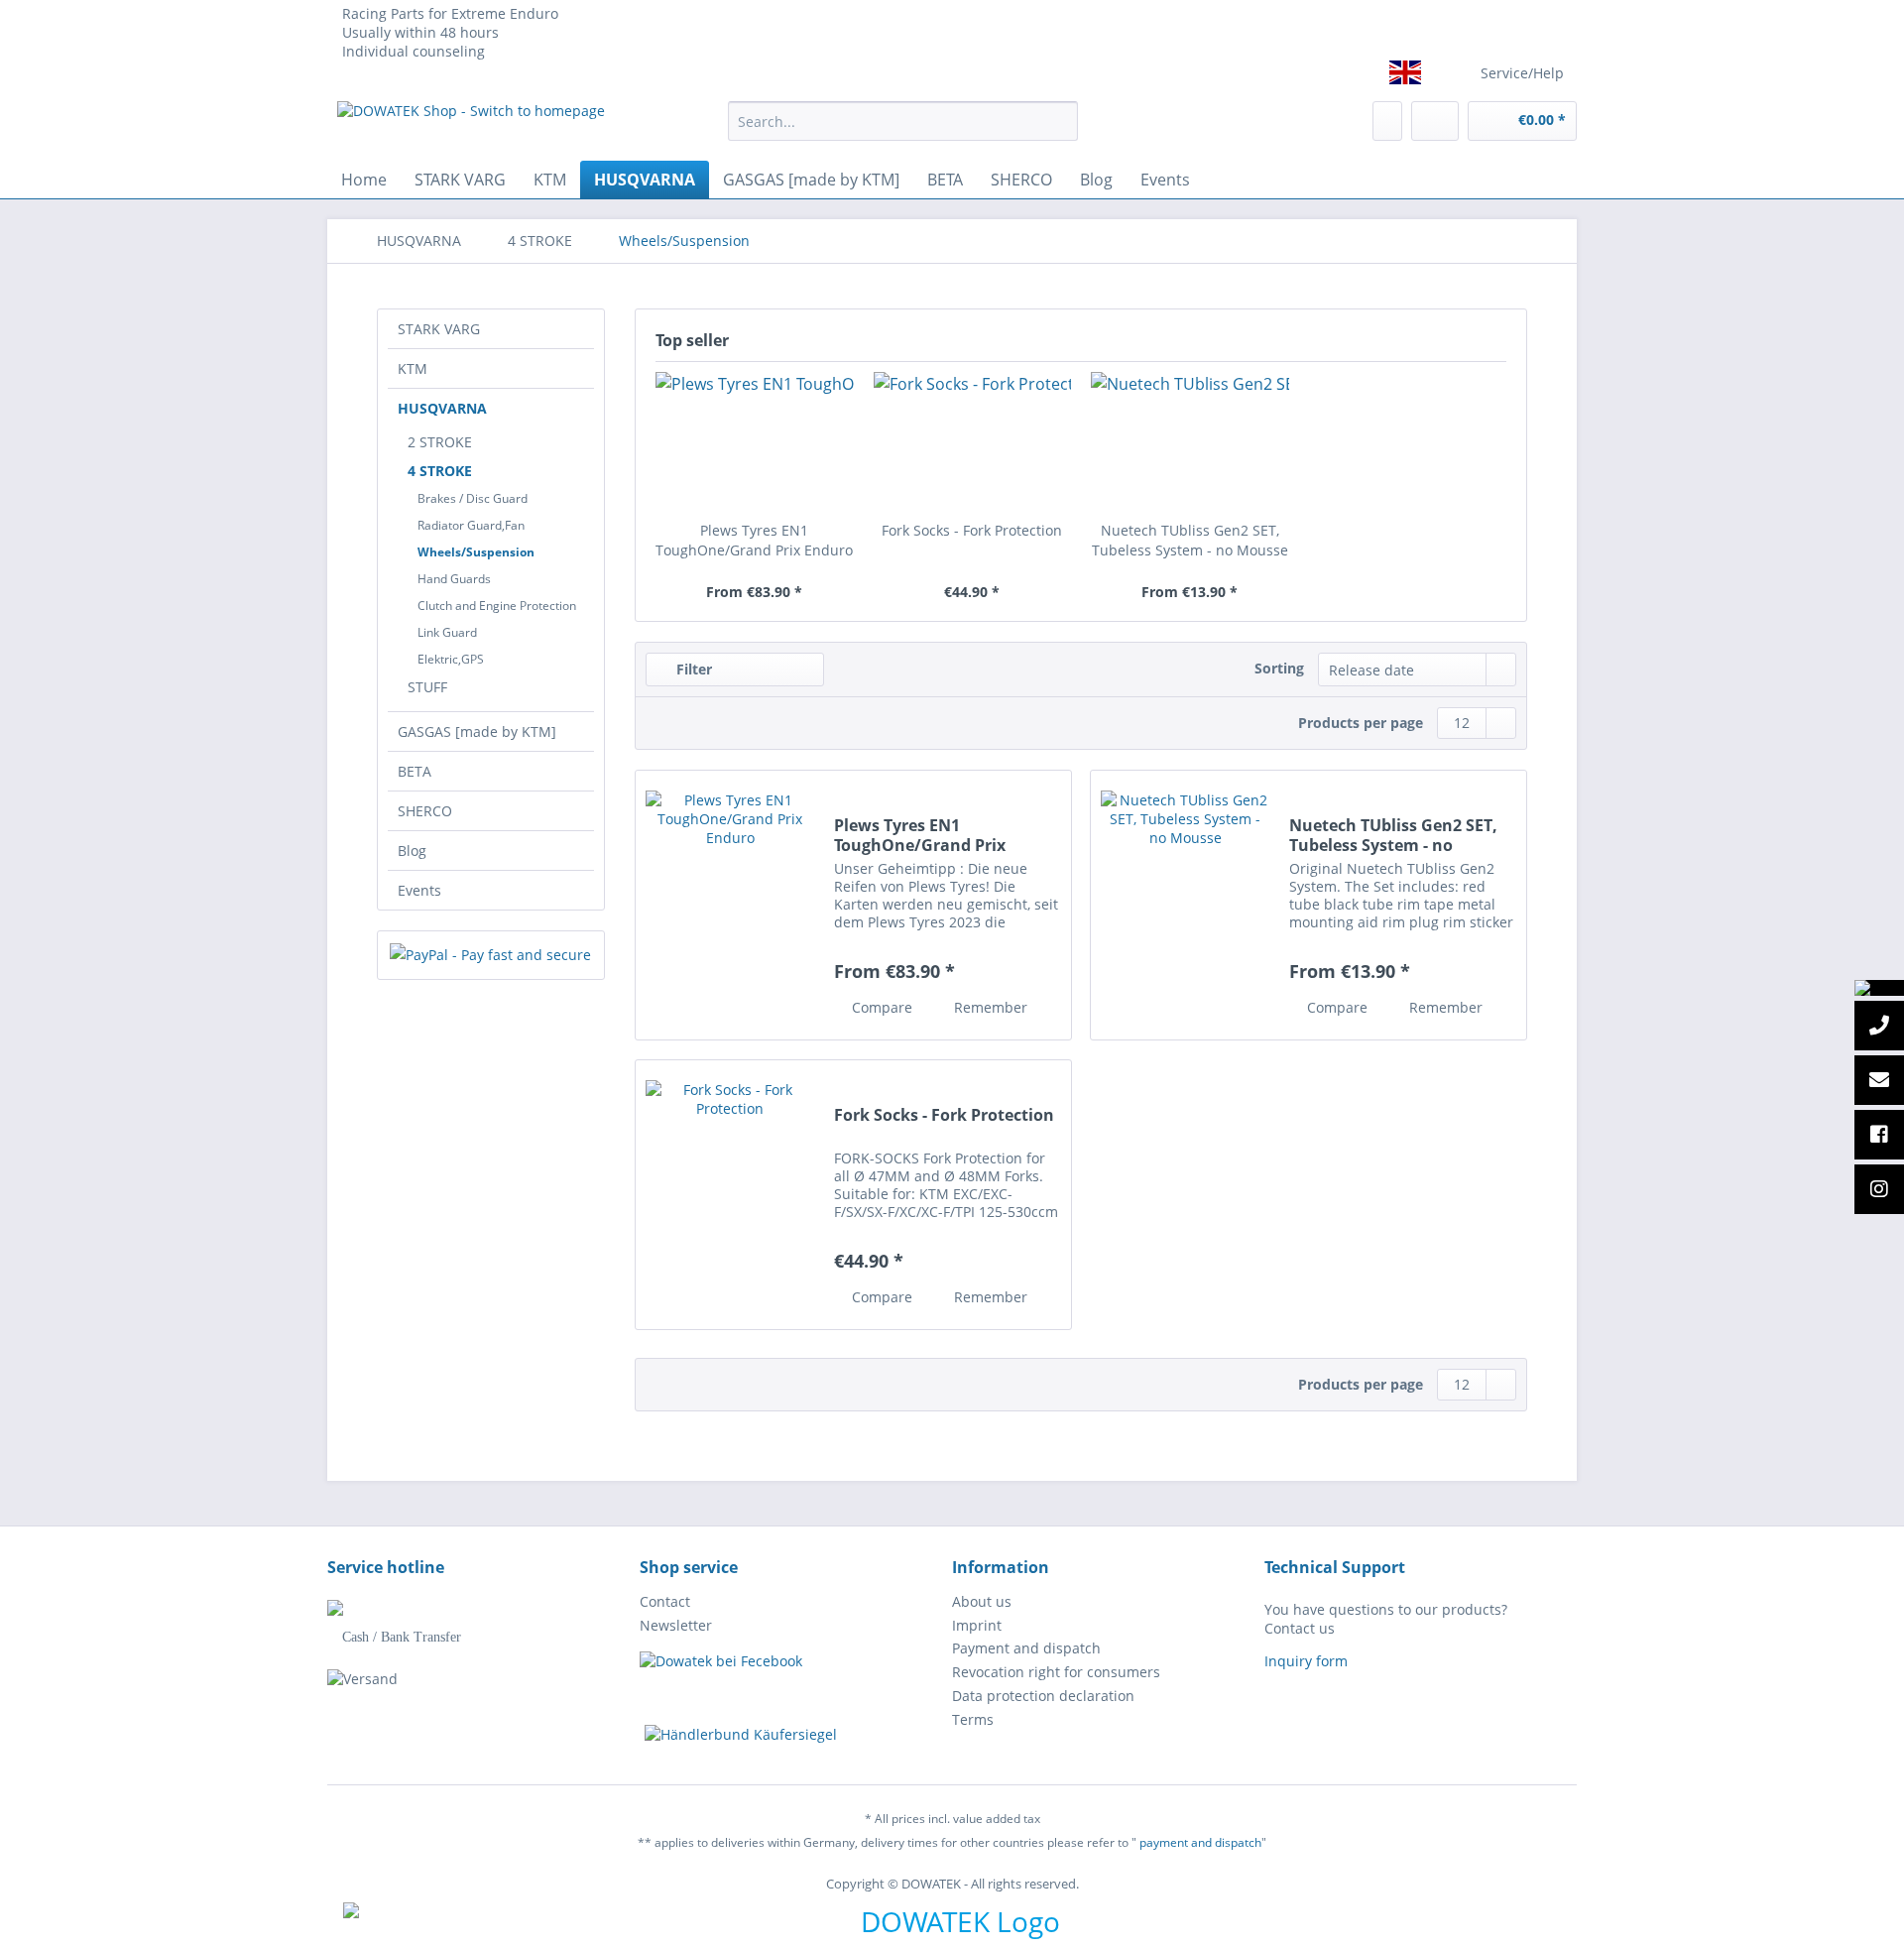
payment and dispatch (1200, 1842)
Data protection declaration (1043, 1696)
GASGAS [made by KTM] (477, 731)
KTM (413, 368)
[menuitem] (903, 130)
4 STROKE (440, 471)
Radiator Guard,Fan (471, 525)
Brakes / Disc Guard (473, 498)
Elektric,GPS (451, 659)
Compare (880, 1007)
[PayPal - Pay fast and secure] (491, 955)
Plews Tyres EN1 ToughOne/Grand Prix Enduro (754, 540)
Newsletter (676, 1625)
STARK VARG (439, 329)
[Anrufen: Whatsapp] (1879, 988)
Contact (665, 1601)
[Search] (1060, 121)
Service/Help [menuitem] (1522, 73)
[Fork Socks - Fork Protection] (973, 441)
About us (982, 1601)
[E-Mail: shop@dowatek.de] (1879, 1081)
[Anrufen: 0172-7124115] (1879, 1027)
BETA (415, 771)
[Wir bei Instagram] (1879, 1190)
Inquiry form (1306, 1661)
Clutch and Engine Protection (497, 606)
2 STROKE (440, 442)
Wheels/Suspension (476, 552)
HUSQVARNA (442, 408)
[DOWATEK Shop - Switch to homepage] (471, 126)
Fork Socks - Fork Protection (972, 530)
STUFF (427, 687)
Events (419, 890)
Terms (973, 1719)
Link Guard (447, 632)
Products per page (1361, 723)
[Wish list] (1387, 121)
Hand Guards (454, 579)
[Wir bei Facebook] (1879, 1136)
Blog (412, 851)
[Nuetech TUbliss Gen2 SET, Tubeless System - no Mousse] (1190, 441)
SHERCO (425, 811)
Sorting (1279, 668)
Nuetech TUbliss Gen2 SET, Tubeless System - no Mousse (1190, 540)
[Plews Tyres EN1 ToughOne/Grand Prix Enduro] (755, 441)
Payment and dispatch (1026, 1648)
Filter (692, 669)
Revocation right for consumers (1056, 1672)
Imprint (977, 1625)
